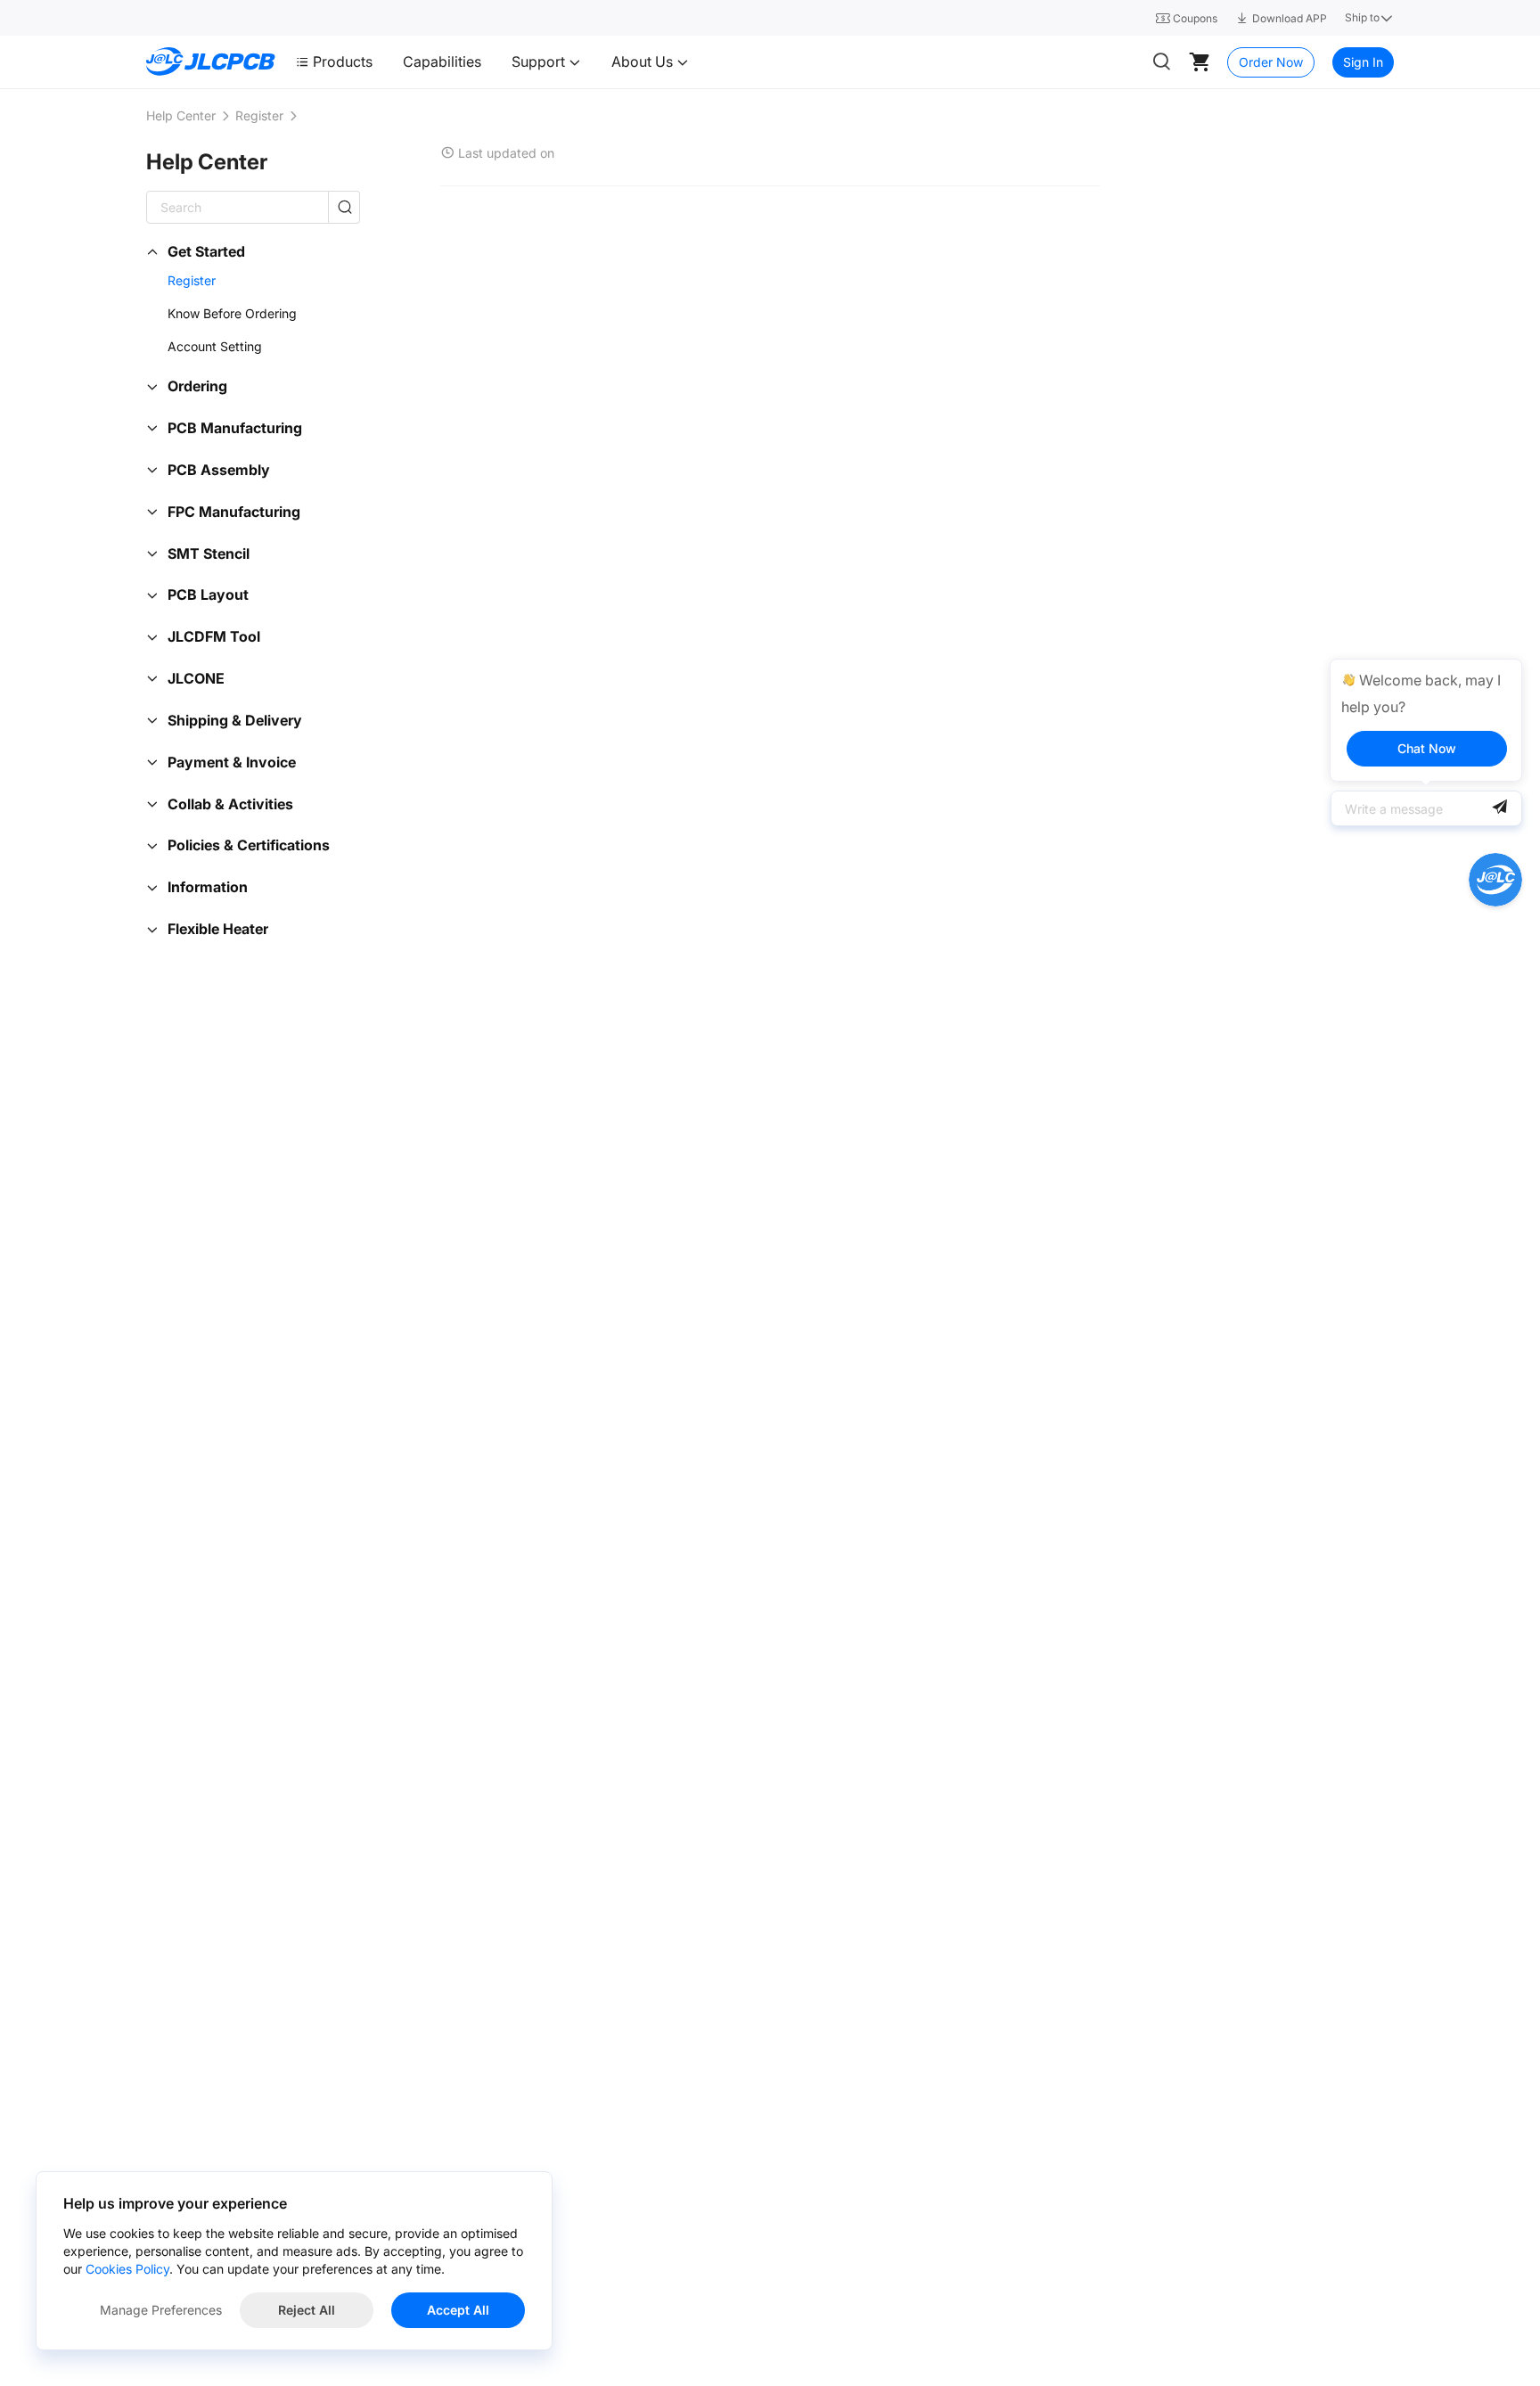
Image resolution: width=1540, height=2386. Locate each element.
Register (259, 115)
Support (540, 61)
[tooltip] (1426, 720)
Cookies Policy (127, 2269)
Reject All (307, 2310)
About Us (644, 61)
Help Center (181, 115)
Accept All (458, 2310)
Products (343, 61)
